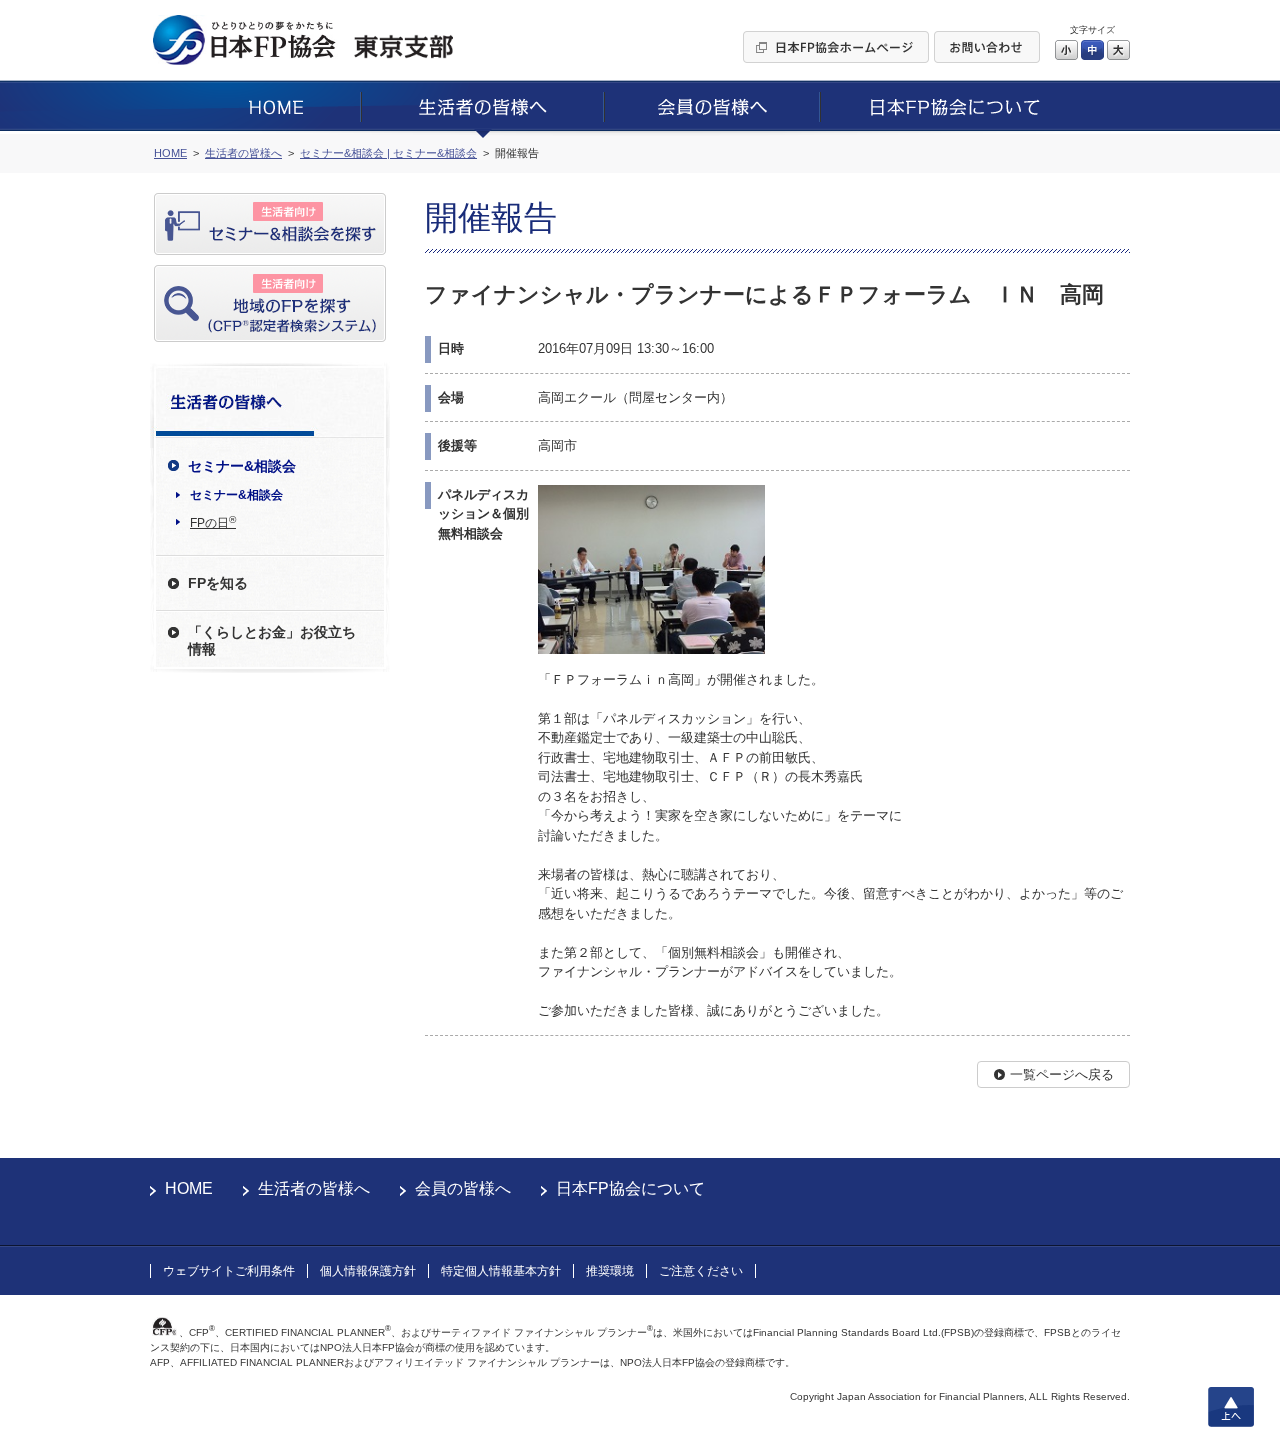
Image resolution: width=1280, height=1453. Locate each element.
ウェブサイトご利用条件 (229, 1271)
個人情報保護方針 (368, 1271)
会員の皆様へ (463, 1188)
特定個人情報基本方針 (501, 1271)
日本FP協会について (630, 1188)
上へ (1231, 1407)
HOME (189, 1188)
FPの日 (213, 522)
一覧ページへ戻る (1062, 1074)
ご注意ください (701, 1271)
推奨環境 (610, 1271)
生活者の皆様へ (314, 1188)
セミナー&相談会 (236, 495)
